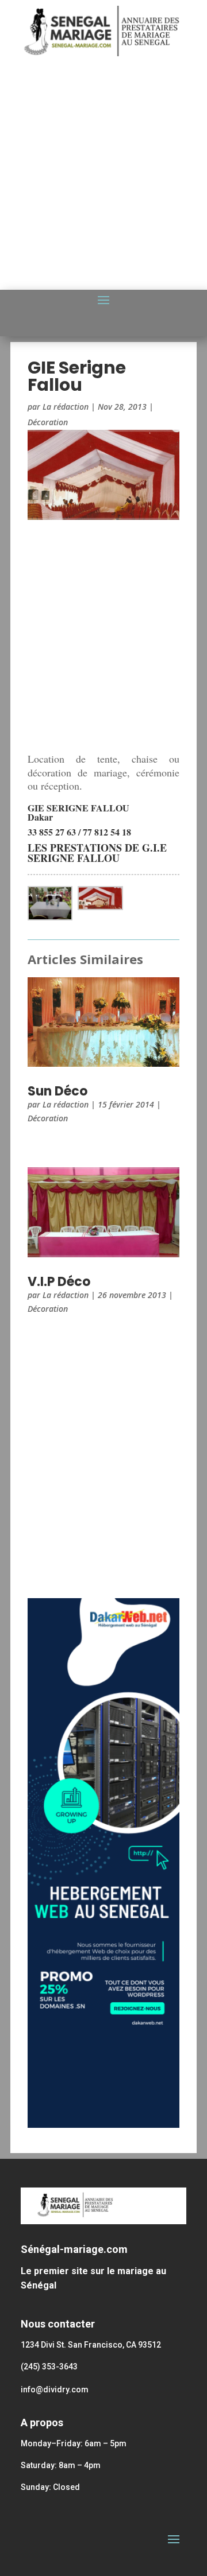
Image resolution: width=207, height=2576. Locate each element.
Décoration (48, 422)
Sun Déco (57, 1091)
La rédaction (66, 407)
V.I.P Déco (59, 1282)
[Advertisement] (103, 177)
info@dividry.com (55, 2389)
